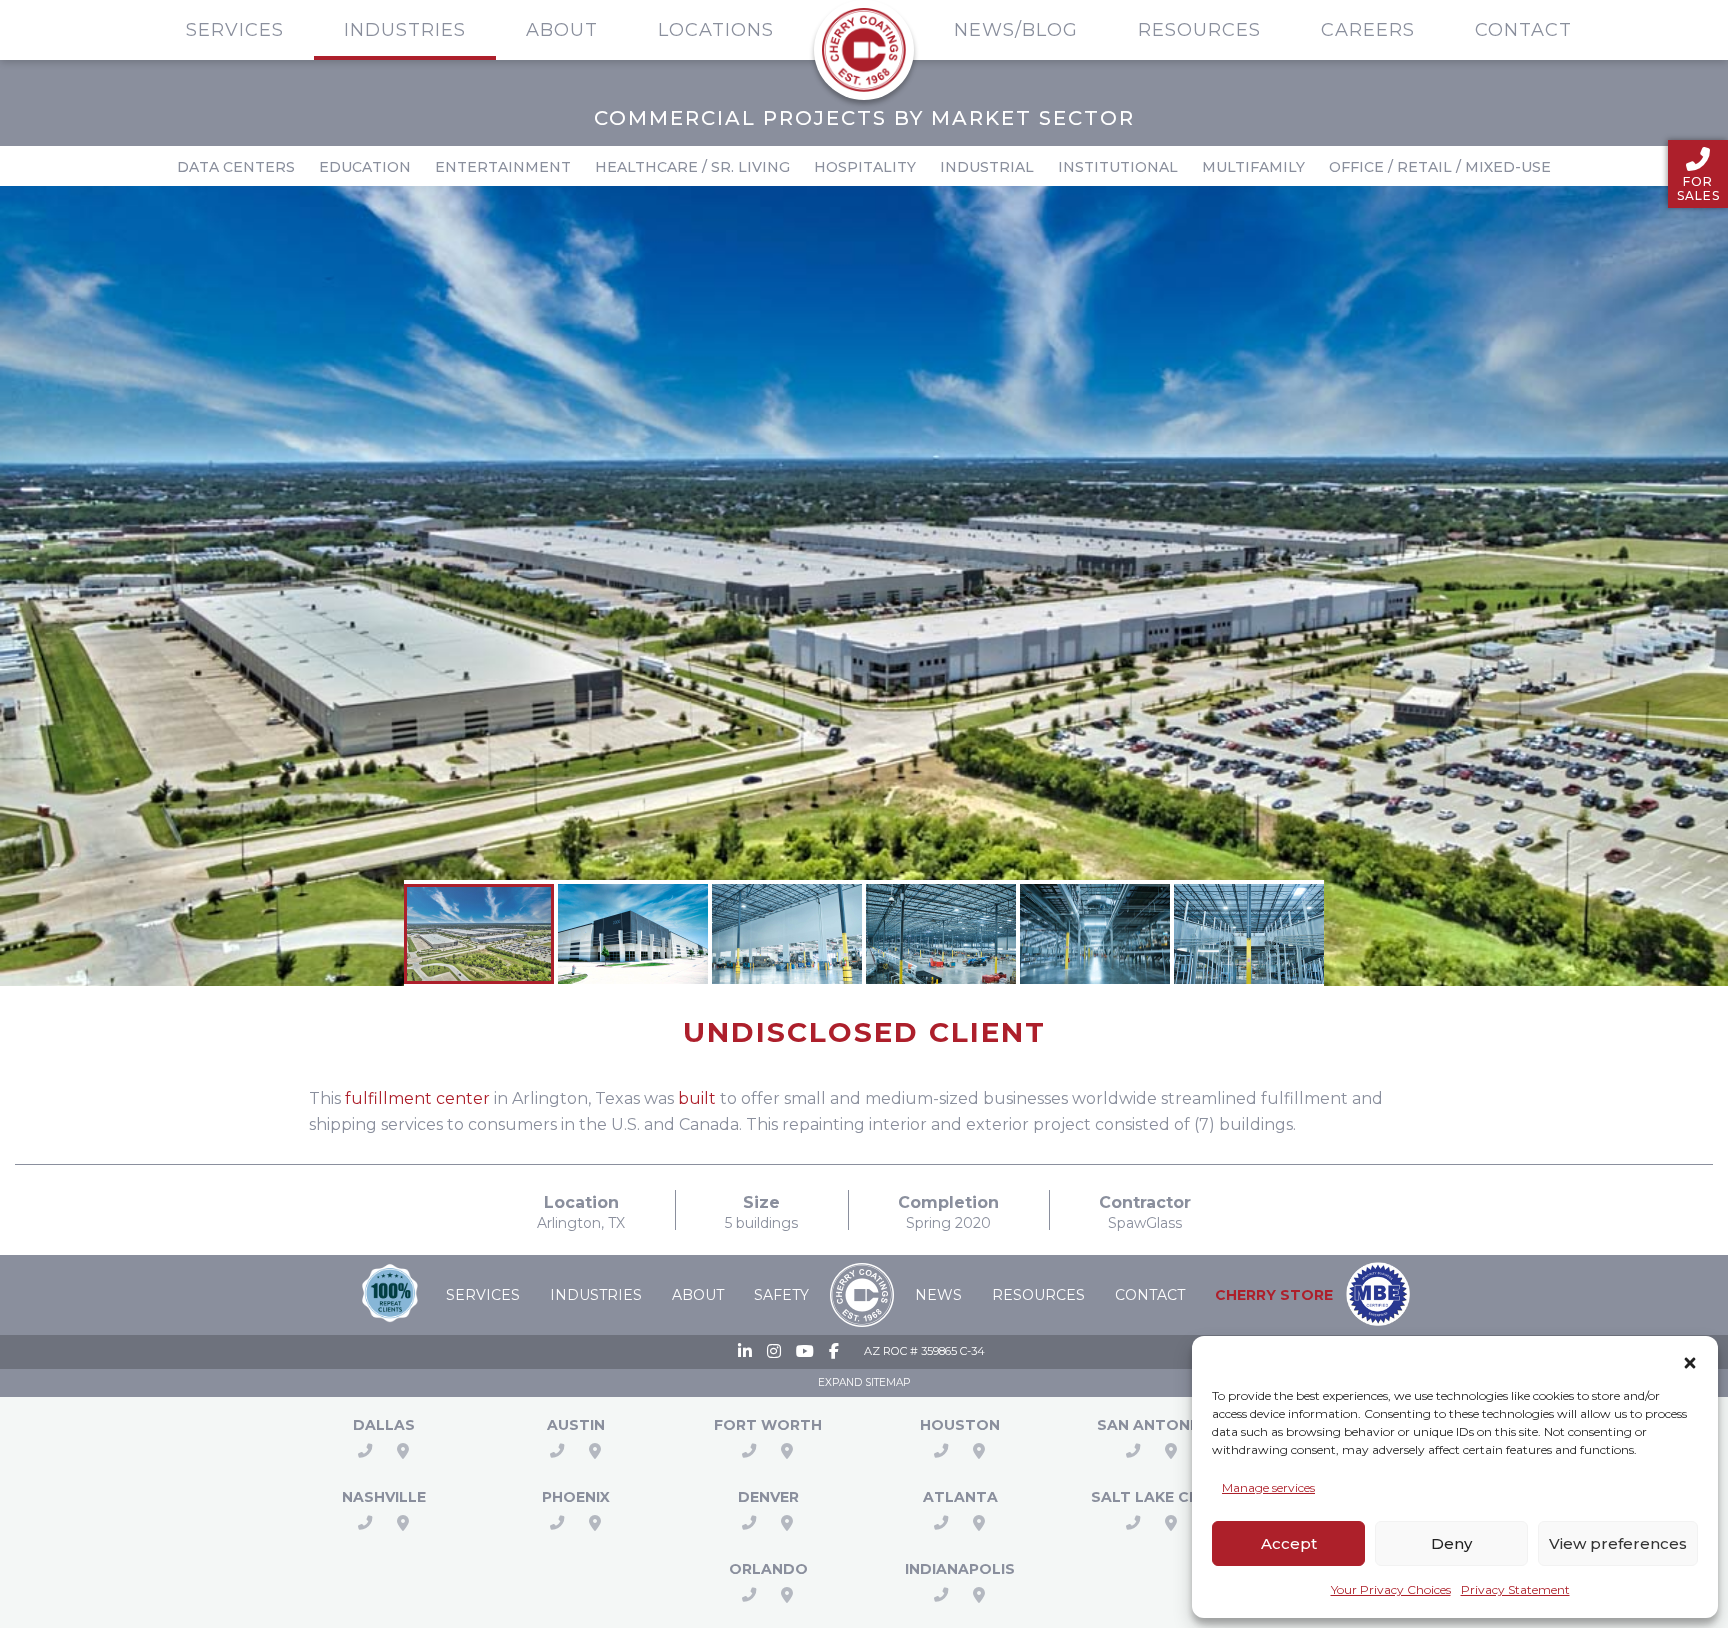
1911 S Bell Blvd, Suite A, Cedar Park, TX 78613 (595, 1451)
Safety (781, 1295)
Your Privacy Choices (1391, 1589)
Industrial (987, 167)
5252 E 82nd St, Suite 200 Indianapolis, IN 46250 (979, 1595)
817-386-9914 (749, 1451)
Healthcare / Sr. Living (692, 167)
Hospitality (865, 167)
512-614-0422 (557, 1451)
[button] (1690, 1359)
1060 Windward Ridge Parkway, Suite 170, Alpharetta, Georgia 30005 (979, 1523)
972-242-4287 (365, 1451)
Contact (1523, 30)
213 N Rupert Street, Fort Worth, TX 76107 (787, 1451)
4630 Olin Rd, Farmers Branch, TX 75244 (403, 1451)
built (697, 1098)
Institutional (1118, 167)
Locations (716, 30)
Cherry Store (1274, 1295)
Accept (1289, 1543)
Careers (1368, 30)
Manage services (1268, 1487)
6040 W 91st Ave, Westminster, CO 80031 (787, 1523)
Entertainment (503, 167)
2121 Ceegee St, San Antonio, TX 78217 (1171, 1451)
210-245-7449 (1133, 1451)
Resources (1199, 30)
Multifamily (1253, 167)
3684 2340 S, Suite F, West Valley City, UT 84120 (1171, 1523)
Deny (1451, 1543)
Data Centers (236, 167)
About (562, 30)
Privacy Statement (1515, 1589)
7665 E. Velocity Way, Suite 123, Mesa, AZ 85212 (595, 1523)
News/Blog (1016, 30)
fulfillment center (417, 1098)
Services (235, 30)
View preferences (1618, 1543)
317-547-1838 (941, 1595)
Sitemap (887, 1382)
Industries (405, 30)
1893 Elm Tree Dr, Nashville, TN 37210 (403, 1523)
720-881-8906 (749, 1523)
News (938, 1295)
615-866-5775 (365, 1523)
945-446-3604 (941, 1523)
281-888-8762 (941, 1451)
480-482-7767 (557, 1523)
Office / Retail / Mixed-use (1440, 167)
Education (365, 167)
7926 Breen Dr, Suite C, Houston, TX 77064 (979, 1451)
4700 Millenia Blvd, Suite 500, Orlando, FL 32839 (787, 1595)
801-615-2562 (1133, 1523)
